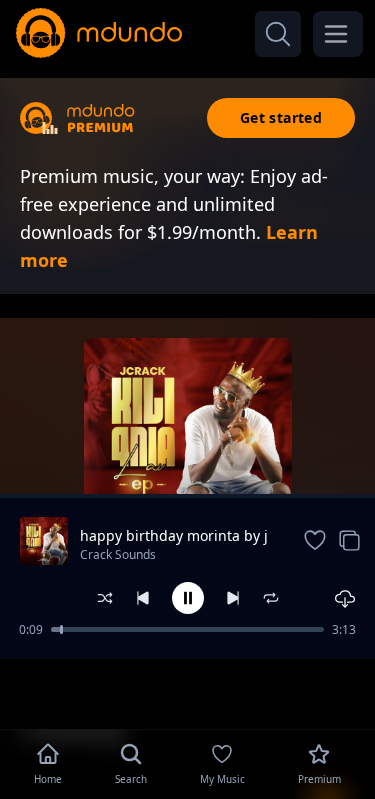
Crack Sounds (118, 554)
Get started (281, 117)
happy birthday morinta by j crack (174, 536)
